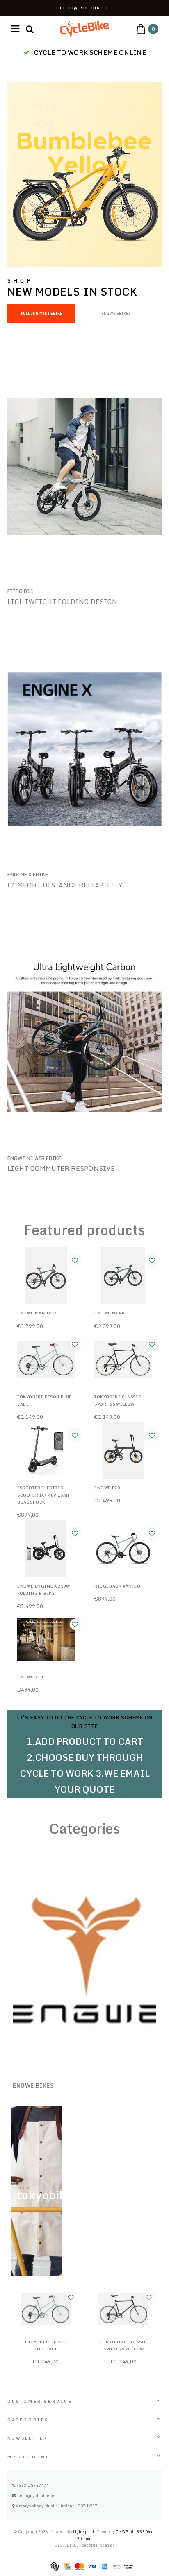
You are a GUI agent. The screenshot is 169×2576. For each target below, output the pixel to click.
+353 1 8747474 (32, 2485)
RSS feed (145, 2532)
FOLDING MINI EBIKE (42, 313)
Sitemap (85, 2539)
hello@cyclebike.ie (36, 2495)
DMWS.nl (125, 2532)
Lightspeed (83, 2532)
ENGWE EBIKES (116, 313)
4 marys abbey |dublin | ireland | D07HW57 (56, 2506)
